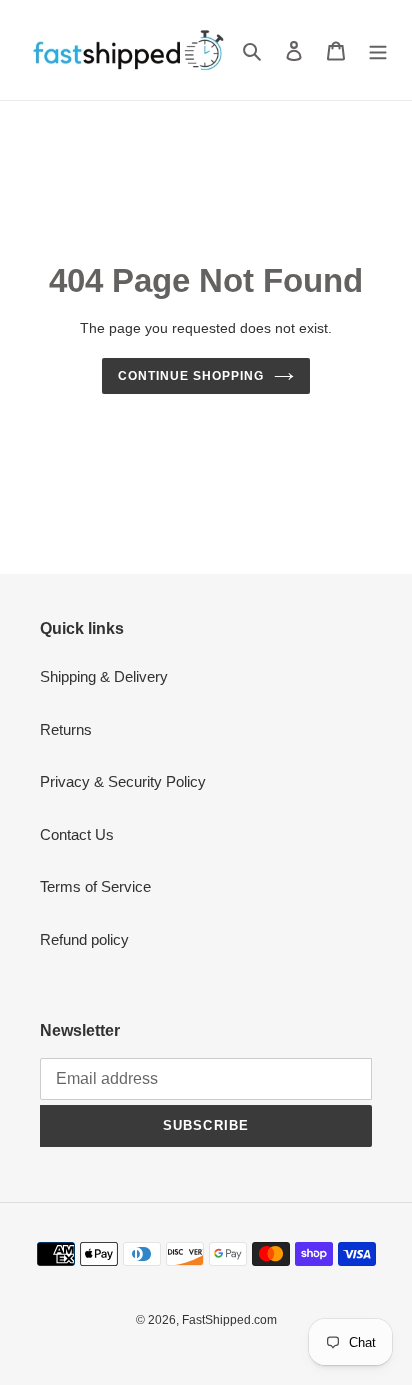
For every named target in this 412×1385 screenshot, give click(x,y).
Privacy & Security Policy (123, 781)
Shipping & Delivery (104, 676)
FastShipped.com (229, 1320)
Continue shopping (191, 376)
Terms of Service (95, 886)
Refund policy (84, 939)
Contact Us (77, 834)
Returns (66, 729)
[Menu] (378, 50)
